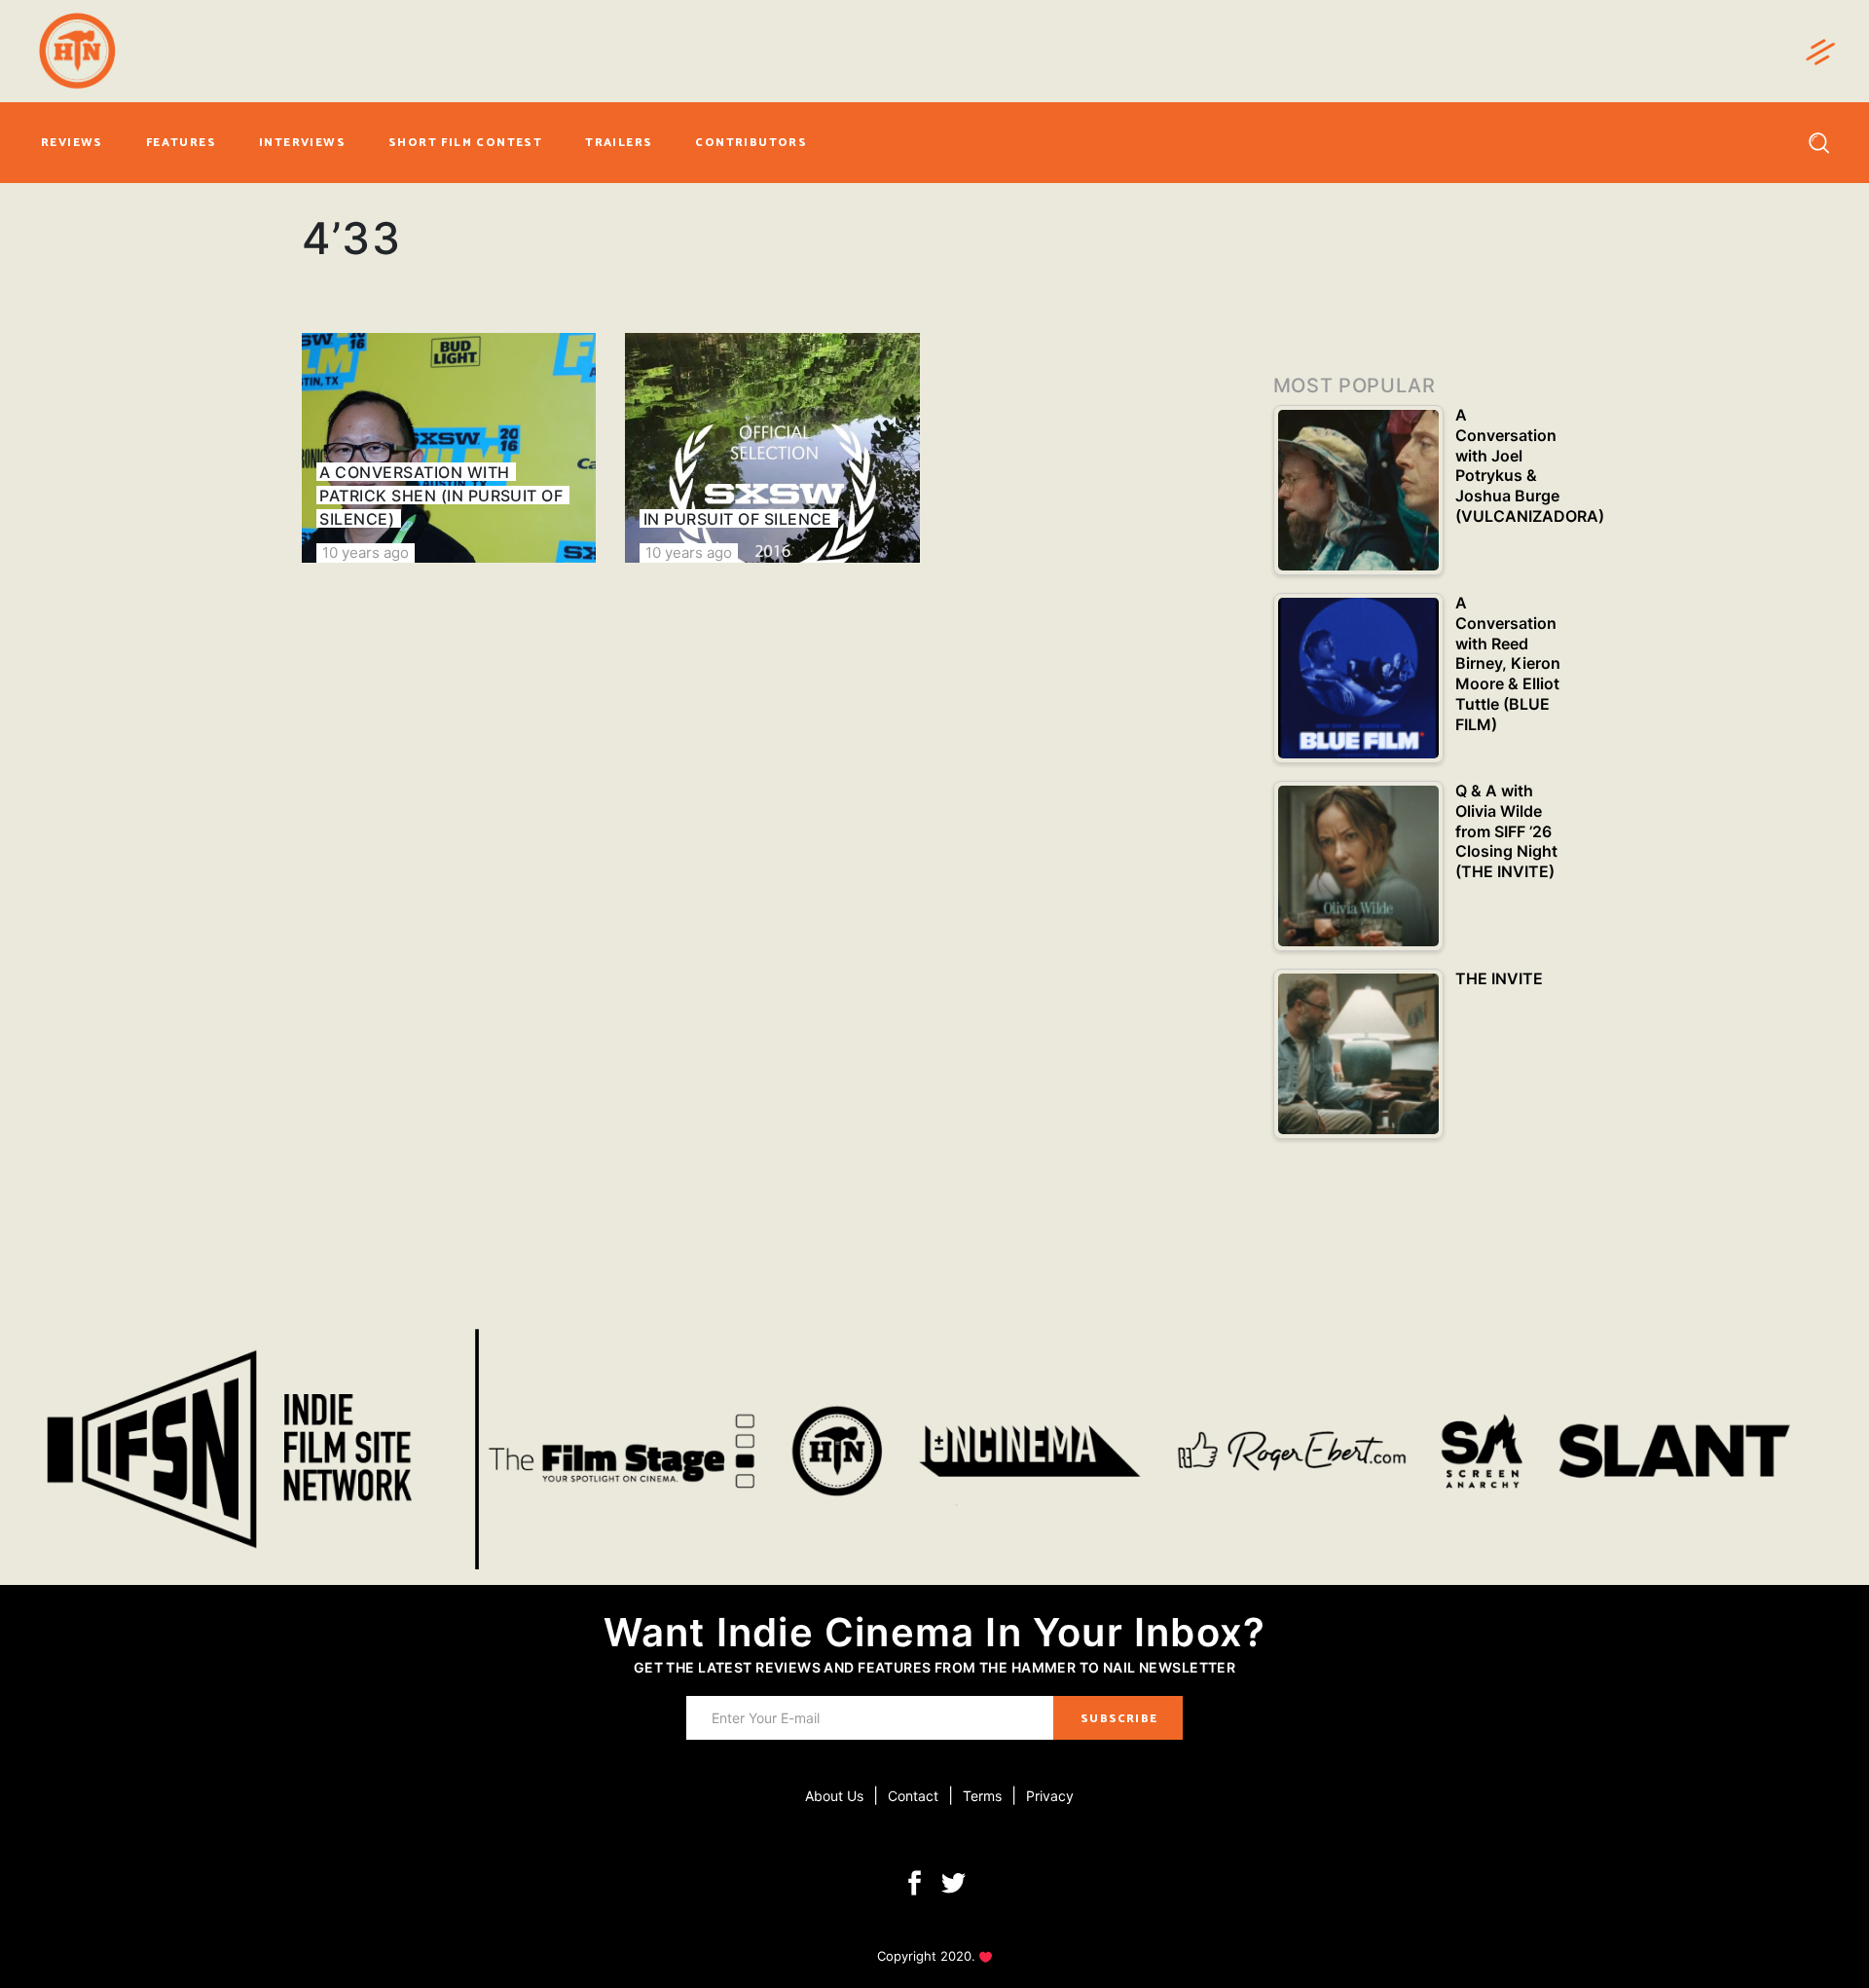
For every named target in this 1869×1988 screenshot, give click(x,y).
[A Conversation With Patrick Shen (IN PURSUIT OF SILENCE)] (449, 448)
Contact (913, 1796)
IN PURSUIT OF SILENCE (738, 519)
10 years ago (366, 552)
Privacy (1050, 1796)
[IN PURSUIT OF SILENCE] (772, 448)
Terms (982, 1796)
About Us (834, 1796)
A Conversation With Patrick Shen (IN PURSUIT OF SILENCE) (441, 496)
